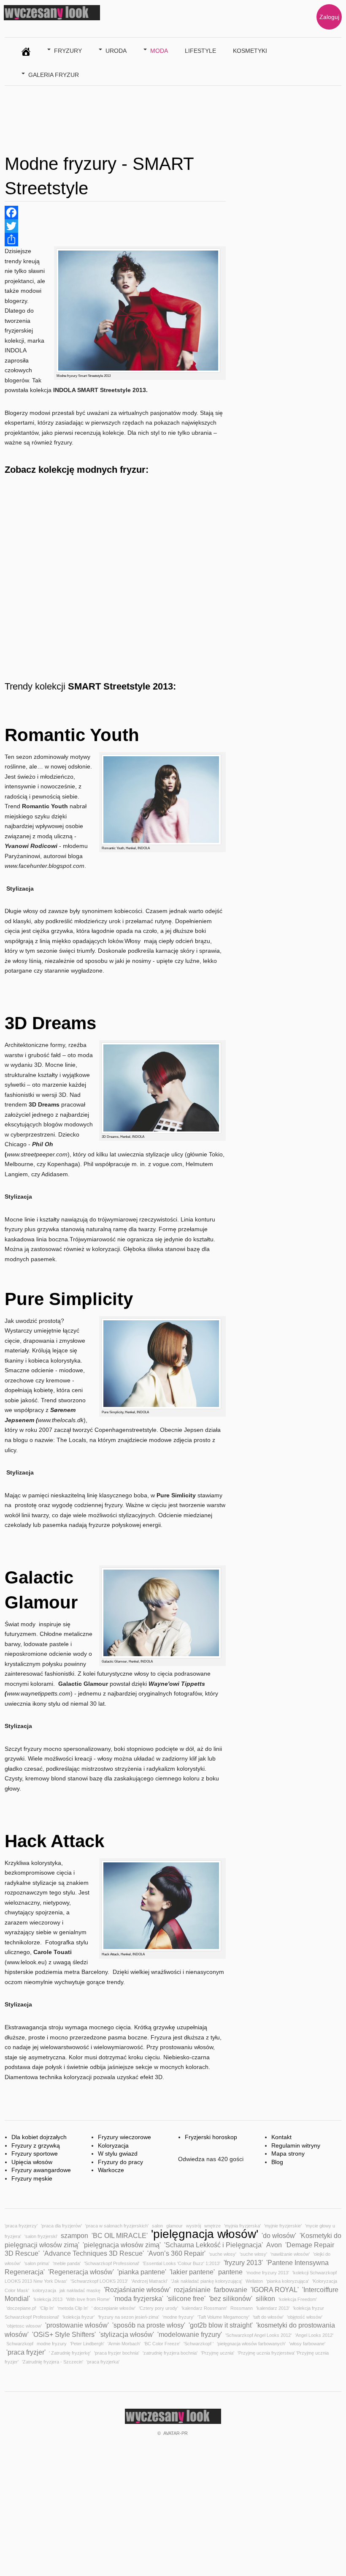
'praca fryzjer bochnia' (117, 2353)
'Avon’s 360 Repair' (176, 2253)
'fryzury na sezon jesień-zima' (128, 2317)
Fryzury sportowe (35, 2153)
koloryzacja (44, 2290)
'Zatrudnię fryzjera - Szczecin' (53, 2362)
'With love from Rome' (88, 2299)
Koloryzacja (113, 2145)
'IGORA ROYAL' (275, 2290)
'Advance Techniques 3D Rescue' (93, 2253)
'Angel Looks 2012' (314, 2335)
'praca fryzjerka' (103, 2362)
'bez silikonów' (231, 2298)
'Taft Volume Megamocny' (223, 2317)
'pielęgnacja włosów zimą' (122, 2245)
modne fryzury (52, 2344)
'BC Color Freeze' (162, 2344)
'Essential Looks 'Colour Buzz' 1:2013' (181, 2263)
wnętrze (212, 2226)
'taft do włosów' (268, 2317)
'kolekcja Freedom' (298, 2299)
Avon (274, 2245)
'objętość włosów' (305, 2317)
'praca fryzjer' (26, 2352)
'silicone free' (186, 2298)
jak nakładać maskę (80, 2290)
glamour (174, 2226)
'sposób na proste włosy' (149, 2325)
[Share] (115, 240)
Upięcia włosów (32, 2162)
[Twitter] (115, 226)
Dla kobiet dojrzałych (39, 2137)
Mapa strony (288, 2153)
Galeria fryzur (54, 75)
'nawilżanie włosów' (290, 2254)
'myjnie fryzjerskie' (283, 2226)
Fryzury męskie (32, 2178)
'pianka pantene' (142, 2272)
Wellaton (254, 2281)
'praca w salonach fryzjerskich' (117, 2226)
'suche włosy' (223, 2254)
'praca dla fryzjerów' (61, 2226)
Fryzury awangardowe (41, 2170)
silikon (265, 2298)
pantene (230, 2272)
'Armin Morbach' (124, 2344)
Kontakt (281, 2137)
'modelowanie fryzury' (190, 2334)
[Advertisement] (158, 117)
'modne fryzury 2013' (268, 2273)
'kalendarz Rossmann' (204, 2308)
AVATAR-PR (176, 2433)
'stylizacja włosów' (127, 2334)
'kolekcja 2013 (48, 2299)
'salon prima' (37, 2263)
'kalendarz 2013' (273, 2308)
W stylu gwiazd (118, 2153)
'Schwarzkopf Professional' (112, 2263)
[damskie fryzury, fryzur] (26, 50)
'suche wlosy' (253, 2254)
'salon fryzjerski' (41, 2236)
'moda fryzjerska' (138, 2298)
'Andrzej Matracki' (149, 2281)
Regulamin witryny (296, 2145)
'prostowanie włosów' (77, 2325)
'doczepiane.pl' (21, 2308)
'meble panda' (67, 2263)
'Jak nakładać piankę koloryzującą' (207, 2281)
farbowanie (231, 2290)
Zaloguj (329, 17)
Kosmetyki (250, 51)
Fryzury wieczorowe (124, 2137)
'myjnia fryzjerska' (242, 2226)
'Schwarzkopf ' (199, 2344)
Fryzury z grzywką (36, 2145)
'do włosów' (279, 2235)
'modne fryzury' (178, 2317)
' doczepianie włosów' (114, 2308)
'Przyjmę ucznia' (218, 2353)
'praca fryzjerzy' (21, 2226)
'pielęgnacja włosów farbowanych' (251, 2344)
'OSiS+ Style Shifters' (64, 2334)
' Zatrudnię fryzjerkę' (70, 2353)
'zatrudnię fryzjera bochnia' (170, 2353)
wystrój (193, 2226)
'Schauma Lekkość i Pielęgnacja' (214, 2245)
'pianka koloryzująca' (288, 2281)
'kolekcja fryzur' (78, 2317)
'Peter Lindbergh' (87, 2344)
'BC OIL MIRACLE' (120, 2235)
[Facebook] (115, 213)
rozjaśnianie (192, 2290)
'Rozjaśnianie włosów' (137, 2290)
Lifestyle (200, 51)
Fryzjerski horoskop (211, 2137)
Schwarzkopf (20, 2344)
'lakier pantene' (192, 2272)
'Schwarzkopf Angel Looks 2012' (258, 2335)
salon (157, 2226)
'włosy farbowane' (307, 2344)
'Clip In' (47, 2308)
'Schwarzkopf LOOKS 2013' (99, 2281)
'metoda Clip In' (73, 2308)
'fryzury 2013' (243, 2263)
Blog (277, 2162)
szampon (74, 2235)
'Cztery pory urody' (158, 2308)
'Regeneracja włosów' (81, 2272)
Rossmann (242, 2308)
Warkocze (111, 2170)
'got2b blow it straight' (221, 2325)
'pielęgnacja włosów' (205, 2234)
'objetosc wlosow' (24, 2326)
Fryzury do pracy (120, 2162)
